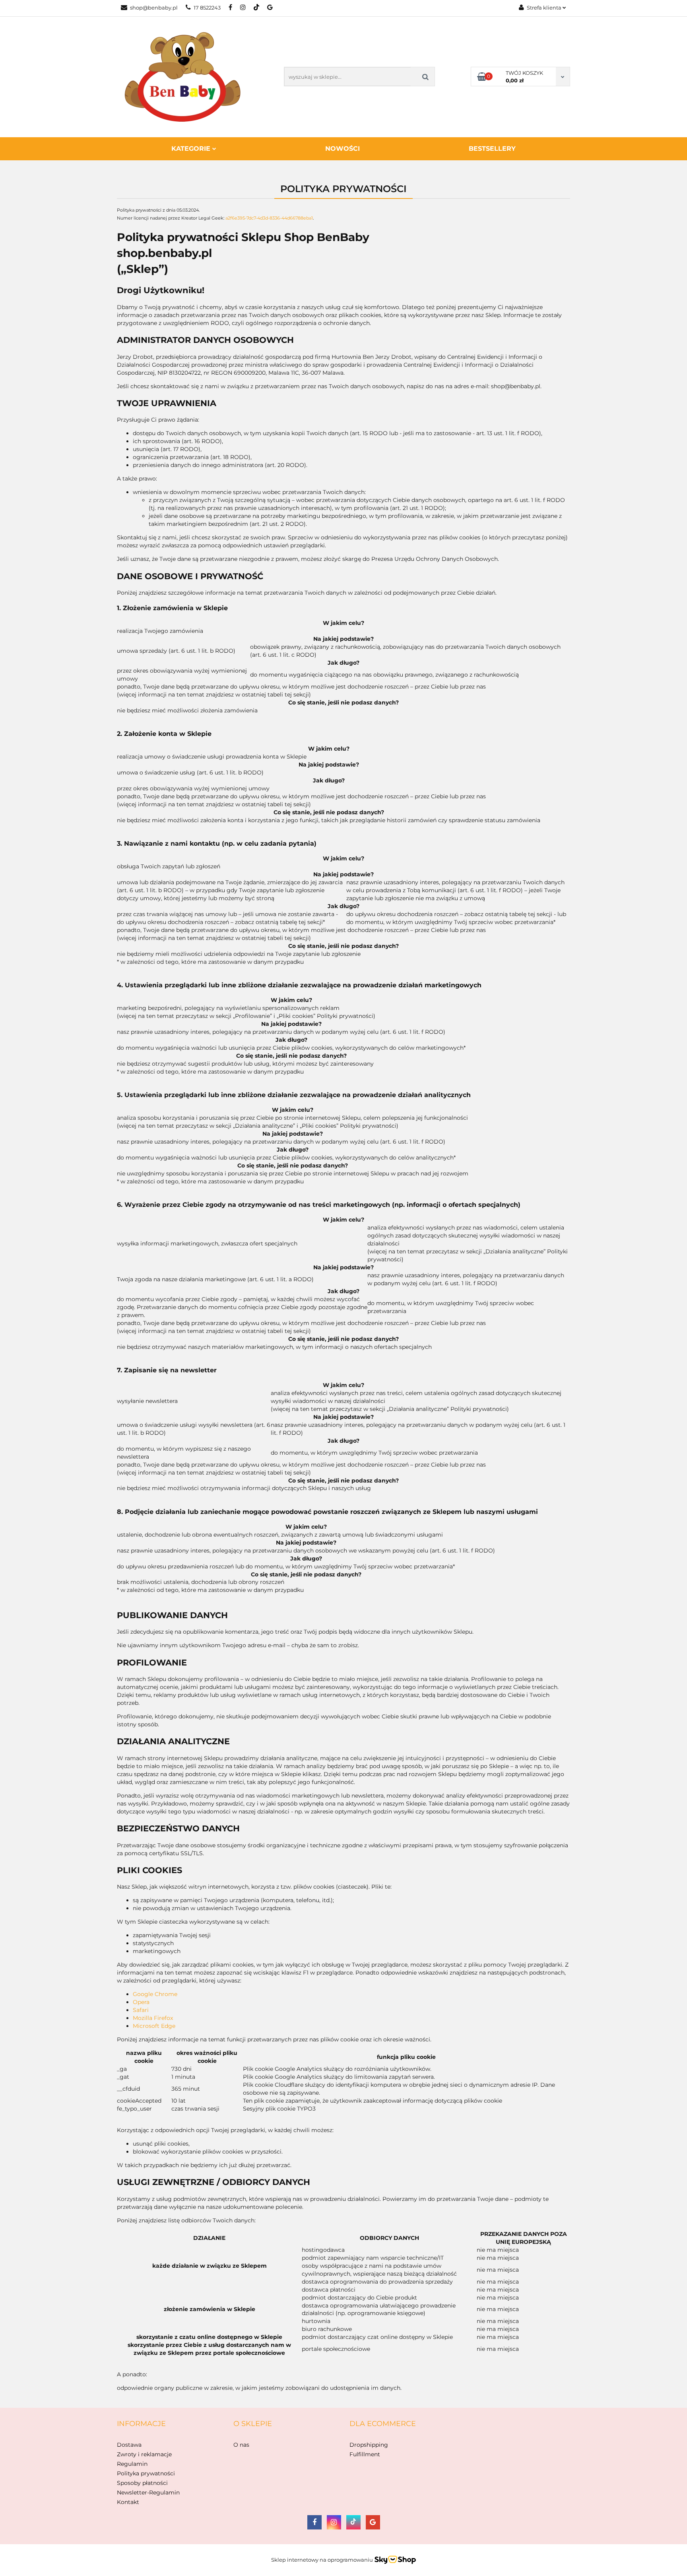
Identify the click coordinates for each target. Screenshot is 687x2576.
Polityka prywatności (146, 2473)
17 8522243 (207, 8)
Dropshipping (369, 2445)
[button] (141, 2424)
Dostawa (129, 2445)
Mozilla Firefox (153, 2018)
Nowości (343, 149)
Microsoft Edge (154, 2026)
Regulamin (132, 2464)
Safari (141, 2010)
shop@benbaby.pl (154, 8)
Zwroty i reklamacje (144, 2454)
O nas (241, 2445)
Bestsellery (492, 149)
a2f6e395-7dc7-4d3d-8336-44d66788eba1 (269, 218)
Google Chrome (155, 1994)
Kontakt (128, 2502)
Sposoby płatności (142, 2483)
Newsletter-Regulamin (148, 2492)
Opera (141, 2002)
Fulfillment (365, 2454)
